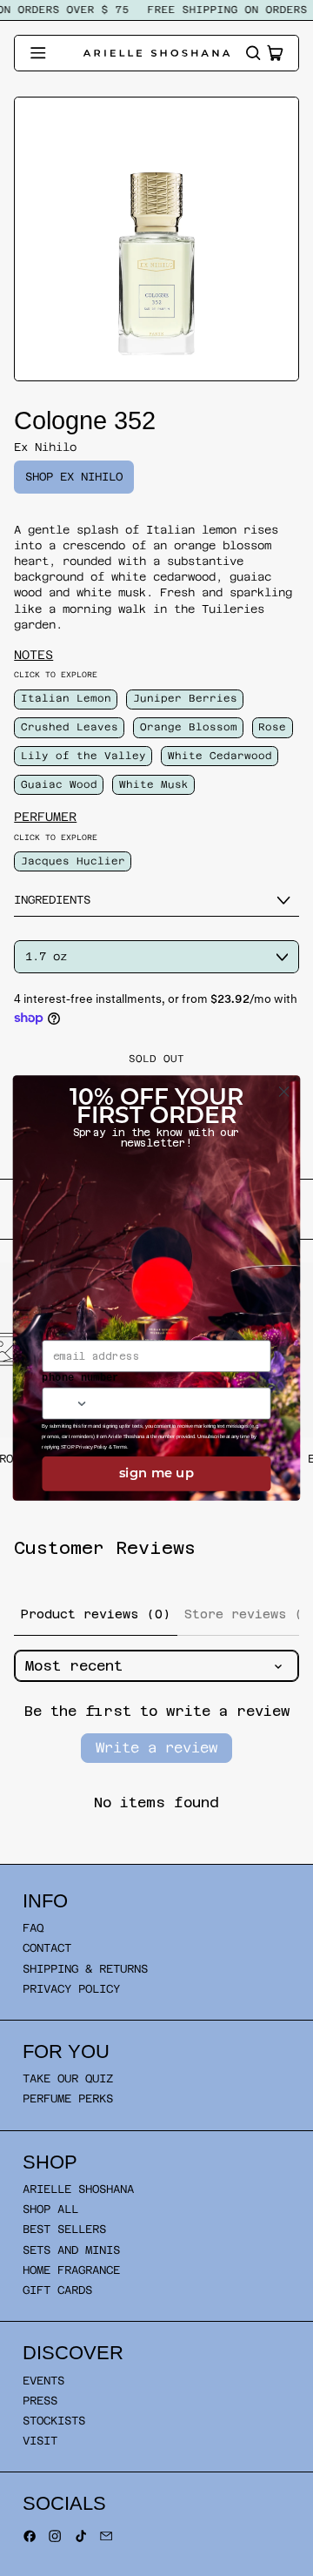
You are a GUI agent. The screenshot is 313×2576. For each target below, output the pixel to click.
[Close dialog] (284, 1092)
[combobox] (66, 1404)
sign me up (156, 1474)
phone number (80, 1378)
